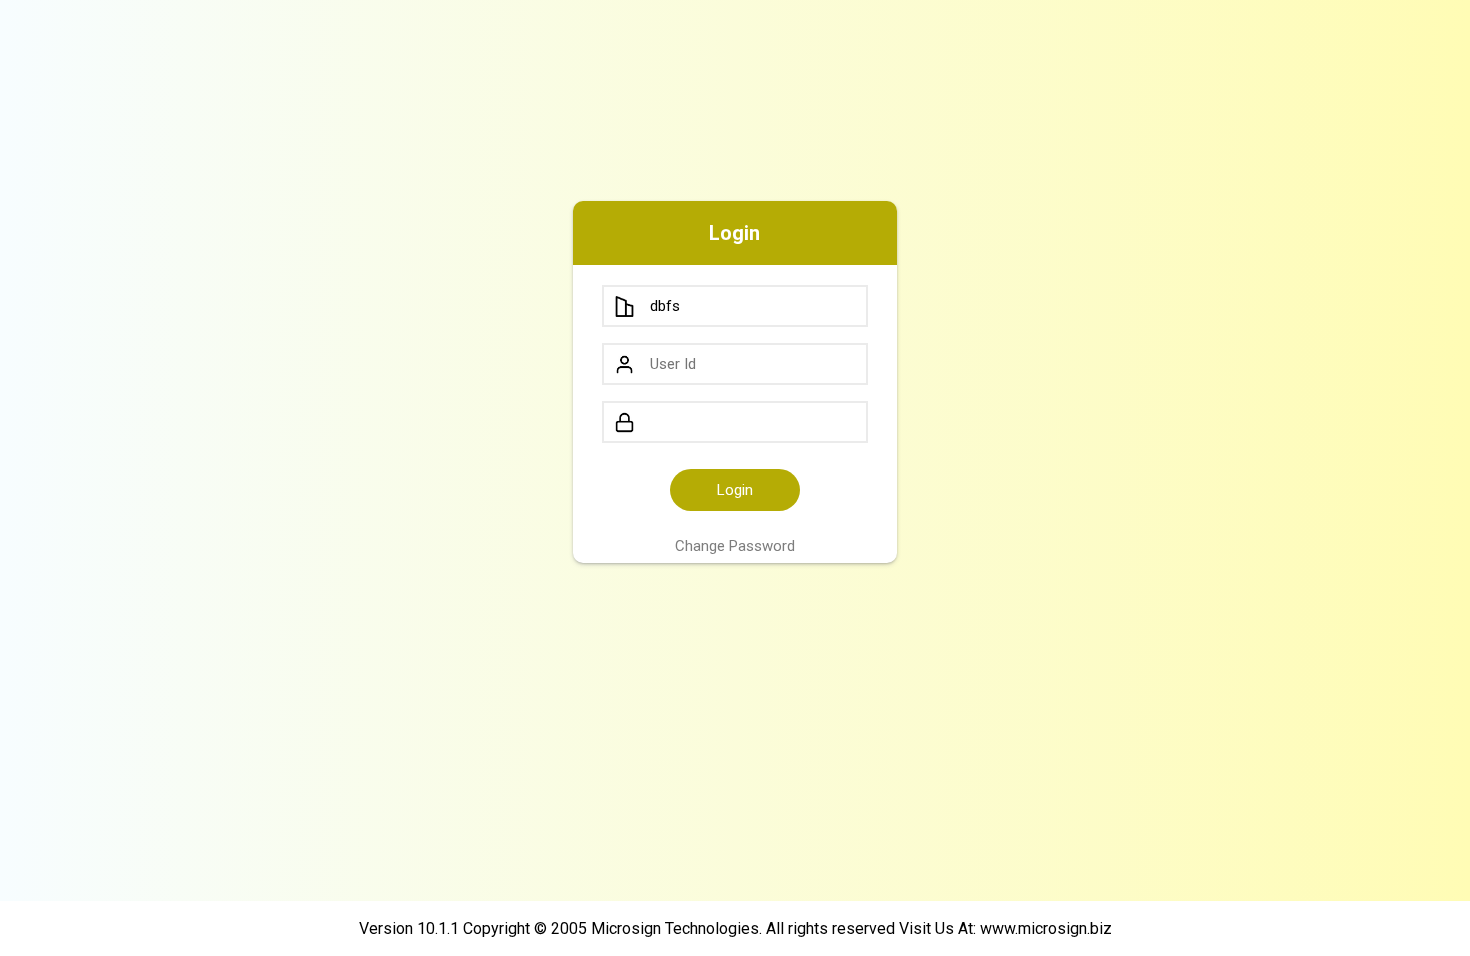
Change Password (735, 546)
